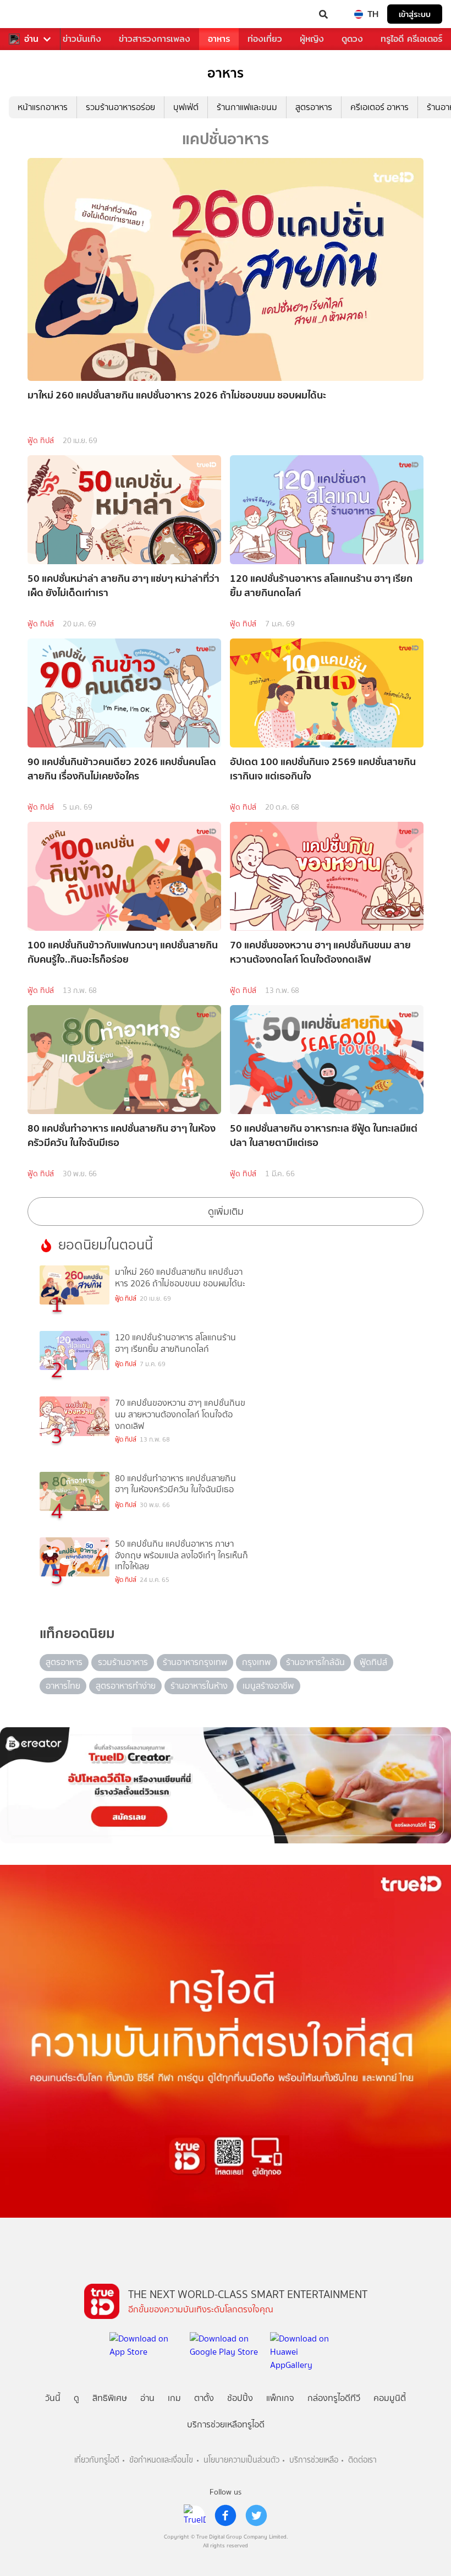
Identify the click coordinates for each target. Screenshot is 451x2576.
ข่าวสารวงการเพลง (155, 39)
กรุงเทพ (256, 1662)
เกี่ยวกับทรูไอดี (97, 2460)
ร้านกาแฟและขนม (247, 107)
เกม (174, 2398)
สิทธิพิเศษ (110, 2398)
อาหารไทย (63, 1686)
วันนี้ (53, 2398)
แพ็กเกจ (280, 2398)
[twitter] (256, 2515)
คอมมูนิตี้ (390, 2398)
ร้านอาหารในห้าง (199, 1686)
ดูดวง (352, 39)
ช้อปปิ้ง (240, 2398)
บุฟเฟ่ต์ (186, 107)
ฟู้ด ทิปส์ (41, 441)
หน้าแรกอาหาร (43, 107)
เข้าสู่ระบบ (415, 14)
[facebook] (226, 2515)
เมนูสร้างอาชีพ (268, 1686)
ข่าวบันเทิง (82, 39)
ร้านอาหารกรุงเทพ (195, 1662)
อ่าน (31, 39)
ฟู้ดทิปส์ (373, 1662)
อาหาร (219, 39)
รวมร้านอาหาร (123, 1662)
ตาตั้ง (204, 2398)
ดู (76, 2398)
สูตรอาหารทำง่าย (126, 1686)
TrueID (31, 14)
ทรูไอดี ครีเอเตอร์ (411, 39)
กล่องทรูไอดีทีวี (334, 2398)
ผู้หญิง (312, 39)
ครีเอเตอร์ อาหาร (380, 107)
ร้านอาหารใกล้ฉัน (315, 1662)
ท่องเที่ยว (265, 39)
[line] (195, 2515)
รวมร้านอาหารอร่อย (120, 107)
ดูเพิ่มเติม (226, 1211)
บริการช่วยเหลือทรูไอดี (226, 2424)
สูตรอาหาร (314, 107)
